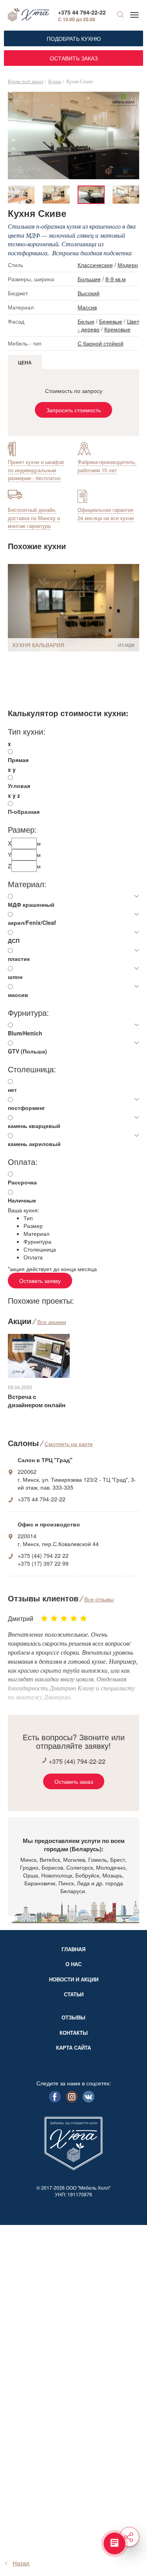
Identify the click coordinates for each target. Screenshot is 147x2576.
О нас (73, 1964)
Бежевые (111, 321)
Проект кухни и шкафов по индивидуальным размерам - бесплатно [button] (36, 470)
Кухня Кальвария (38, 645)
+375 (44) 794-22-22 (77, 1761)
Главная (73, 1949)
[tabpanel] (91, 195)
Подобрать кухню (74, 38)
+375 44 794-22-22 (82, 12)
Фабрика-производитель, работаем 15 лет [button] (107, 466)
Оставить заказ (74, 58)
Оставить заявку (40, 1281)
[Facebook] (55, 2100)
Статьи (74, 1994)
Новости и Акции (74, 1979)
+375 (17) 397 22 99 (43, 1563)
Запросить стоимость (73, 410)
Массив (87, 307)
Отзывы (73, 2017)
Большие (89, 279)
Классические (95, 265)
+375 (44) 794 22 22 (43, 1555)
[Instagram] (72, 2100)
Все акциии (52, 1322)
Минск (28, 1859)
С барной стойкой (101, 343)
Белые (86, 321)
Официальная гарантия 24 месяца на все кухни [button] (106, 514)
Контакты (74, 2033)
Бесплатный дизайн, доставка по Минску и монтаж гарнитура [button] (34, 518)
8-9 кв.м (116, 279)
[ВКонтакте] (89, 2100)
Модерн (128, 265)
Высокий (89, 293)
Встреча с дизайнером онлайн (37, 1401)
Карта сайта (73, 2048)
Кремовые (117, 329)
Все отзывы (99, 1599)
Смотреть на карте (69, 1444)
